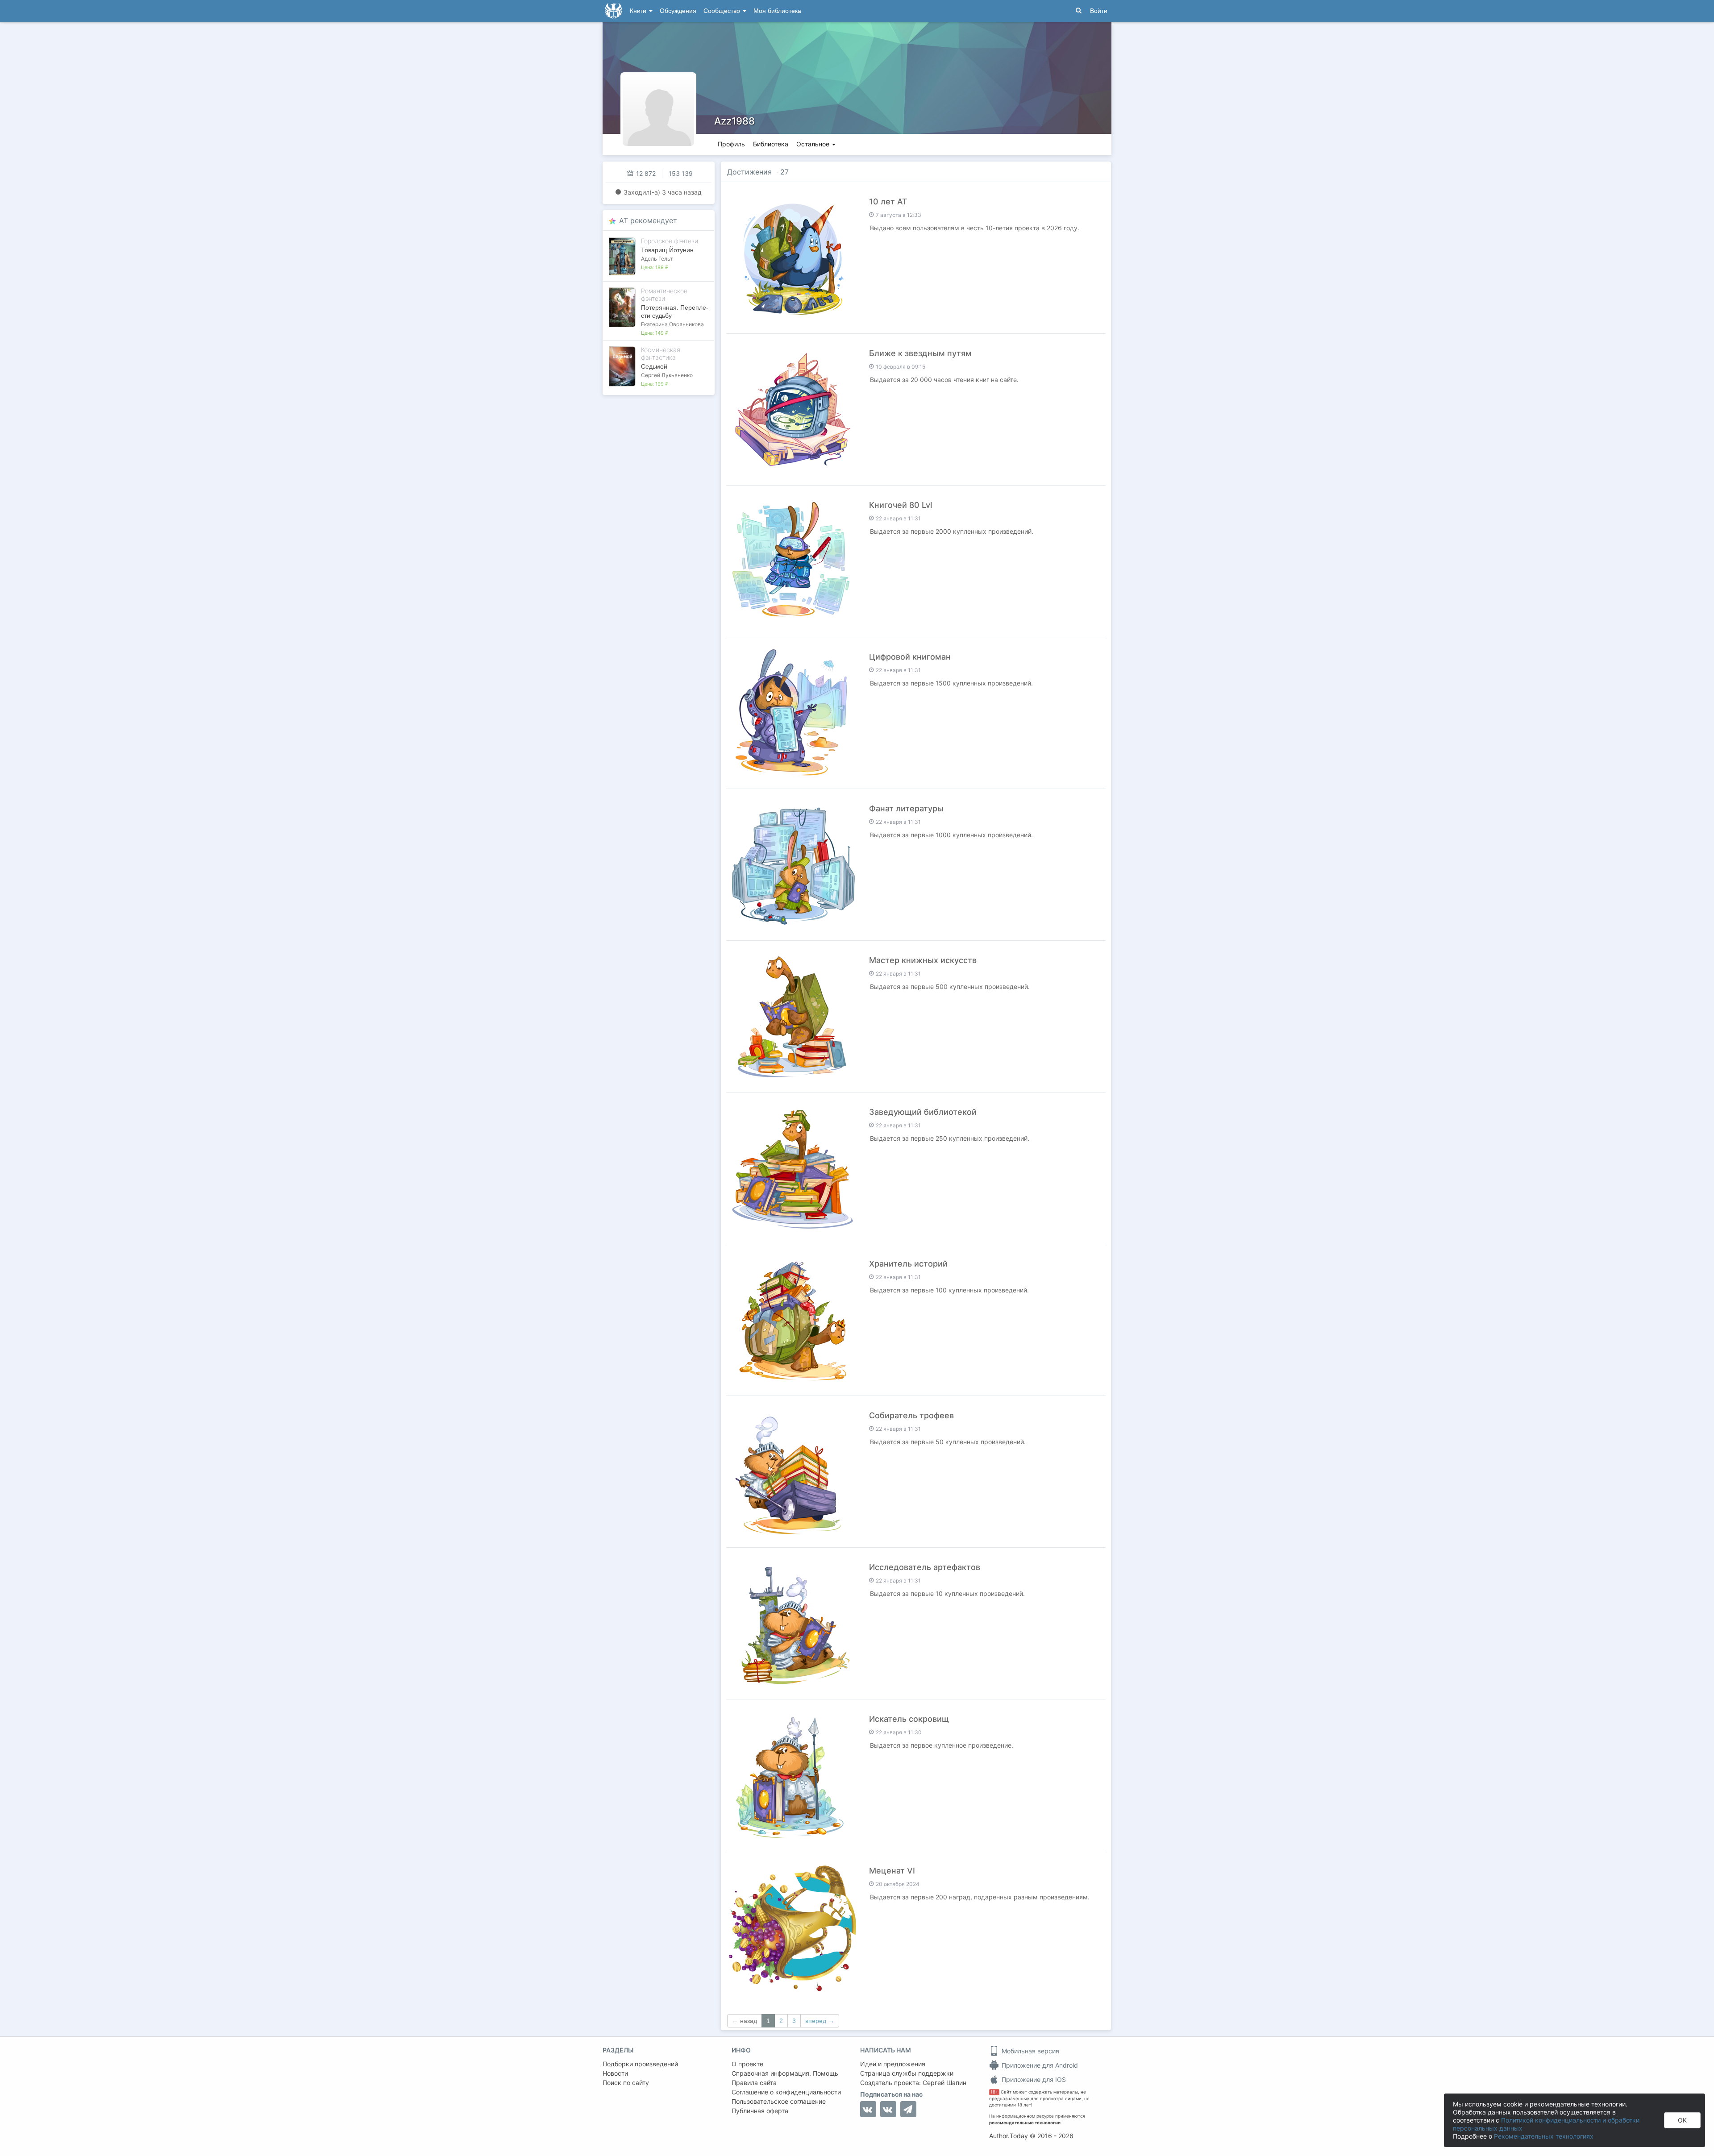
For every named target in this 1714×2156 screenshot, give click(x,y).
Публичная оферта (760, 2111)
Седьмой (654, 366)
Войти (1099, 11)
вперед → (820, 2021)
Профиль (731, 144)
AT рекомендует (648, 220)
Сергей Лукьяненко (667, 375)
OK (1682, 2120)
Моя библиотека (777, 11)
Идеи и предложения (893, 2064)
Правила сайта (754, 2083)
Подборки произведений (640, 2064)
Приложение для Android (1039, 2065)
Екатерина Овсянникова (672, 324)
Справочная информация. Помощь (785, 2073)
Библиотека (771, 144)
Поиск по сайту (626, 2083)
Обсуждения (678, 11)
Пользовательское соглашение (779, 2101)
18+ (994, 2092)
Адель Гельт (657, 259)
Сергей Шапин (944, 2083)
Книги (639, 11)
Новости (615, 2073)
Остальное (814, 144)
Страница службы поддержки (907, 2073)
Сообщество (723, 11)
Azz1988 (734, 121)
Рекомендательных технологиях (1544, 2136)
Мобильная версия (1030, 2051)
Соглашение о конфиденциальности (786, 2092)
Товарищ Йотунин (667, 250)
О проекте (747, 2064)
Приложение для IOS (1033, 2079)
